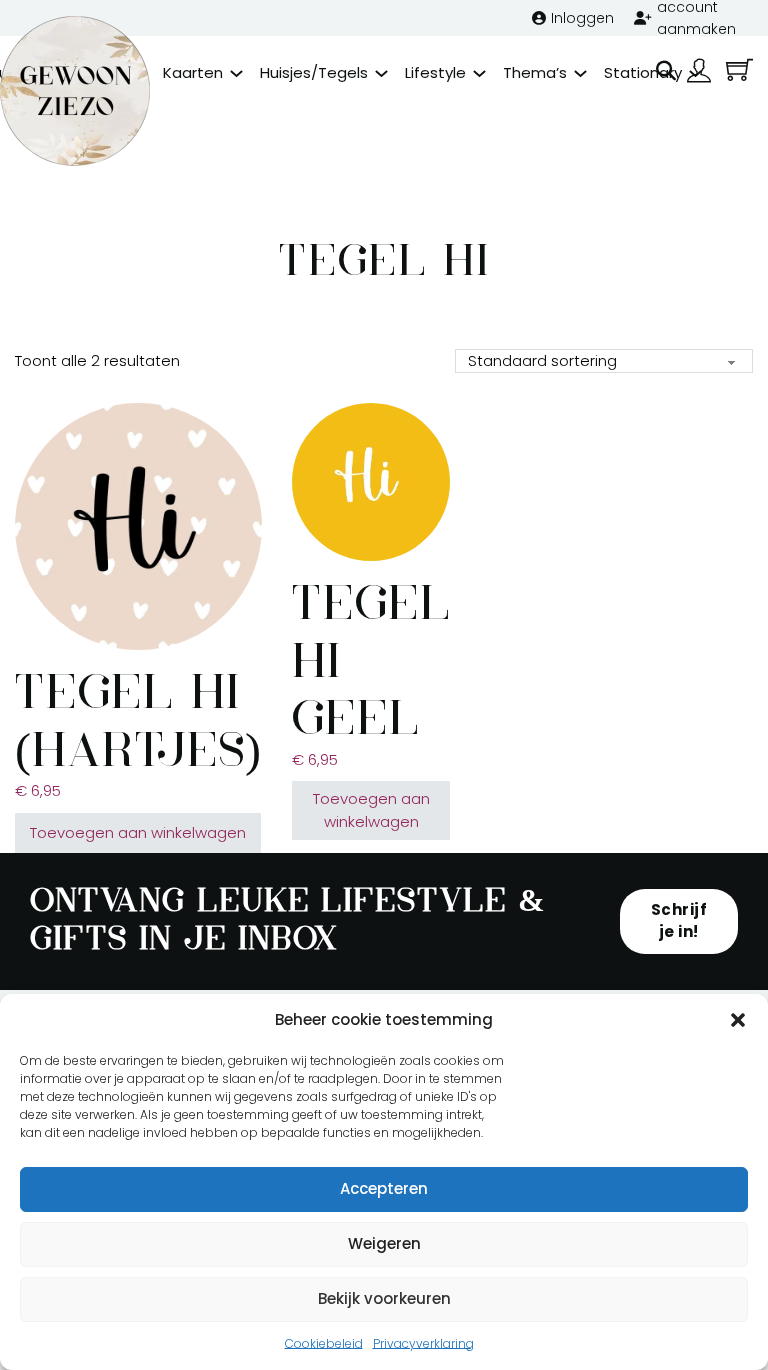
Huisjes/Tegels (314, 72)
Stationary (643, 72)
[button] (738, 1020)
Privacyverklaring (423, 1343)
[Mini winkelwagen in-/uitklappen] (739, 69)
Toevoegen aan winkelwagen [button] (138, 832)
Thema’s (535, 72)
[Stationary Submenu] (695, 73)
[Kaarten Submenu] (236, 73)
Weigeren (384, 1243)
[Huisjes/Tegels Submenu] (381, 73)
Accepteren (384, 1188)
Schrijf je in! (679, 921)
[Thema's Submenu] (580, 73)
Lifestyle (435, 72)
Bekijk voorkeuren (384, 1298)
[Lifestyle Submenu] (479, 73)
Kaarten (193, 72)
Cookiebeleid (324, 1343)
